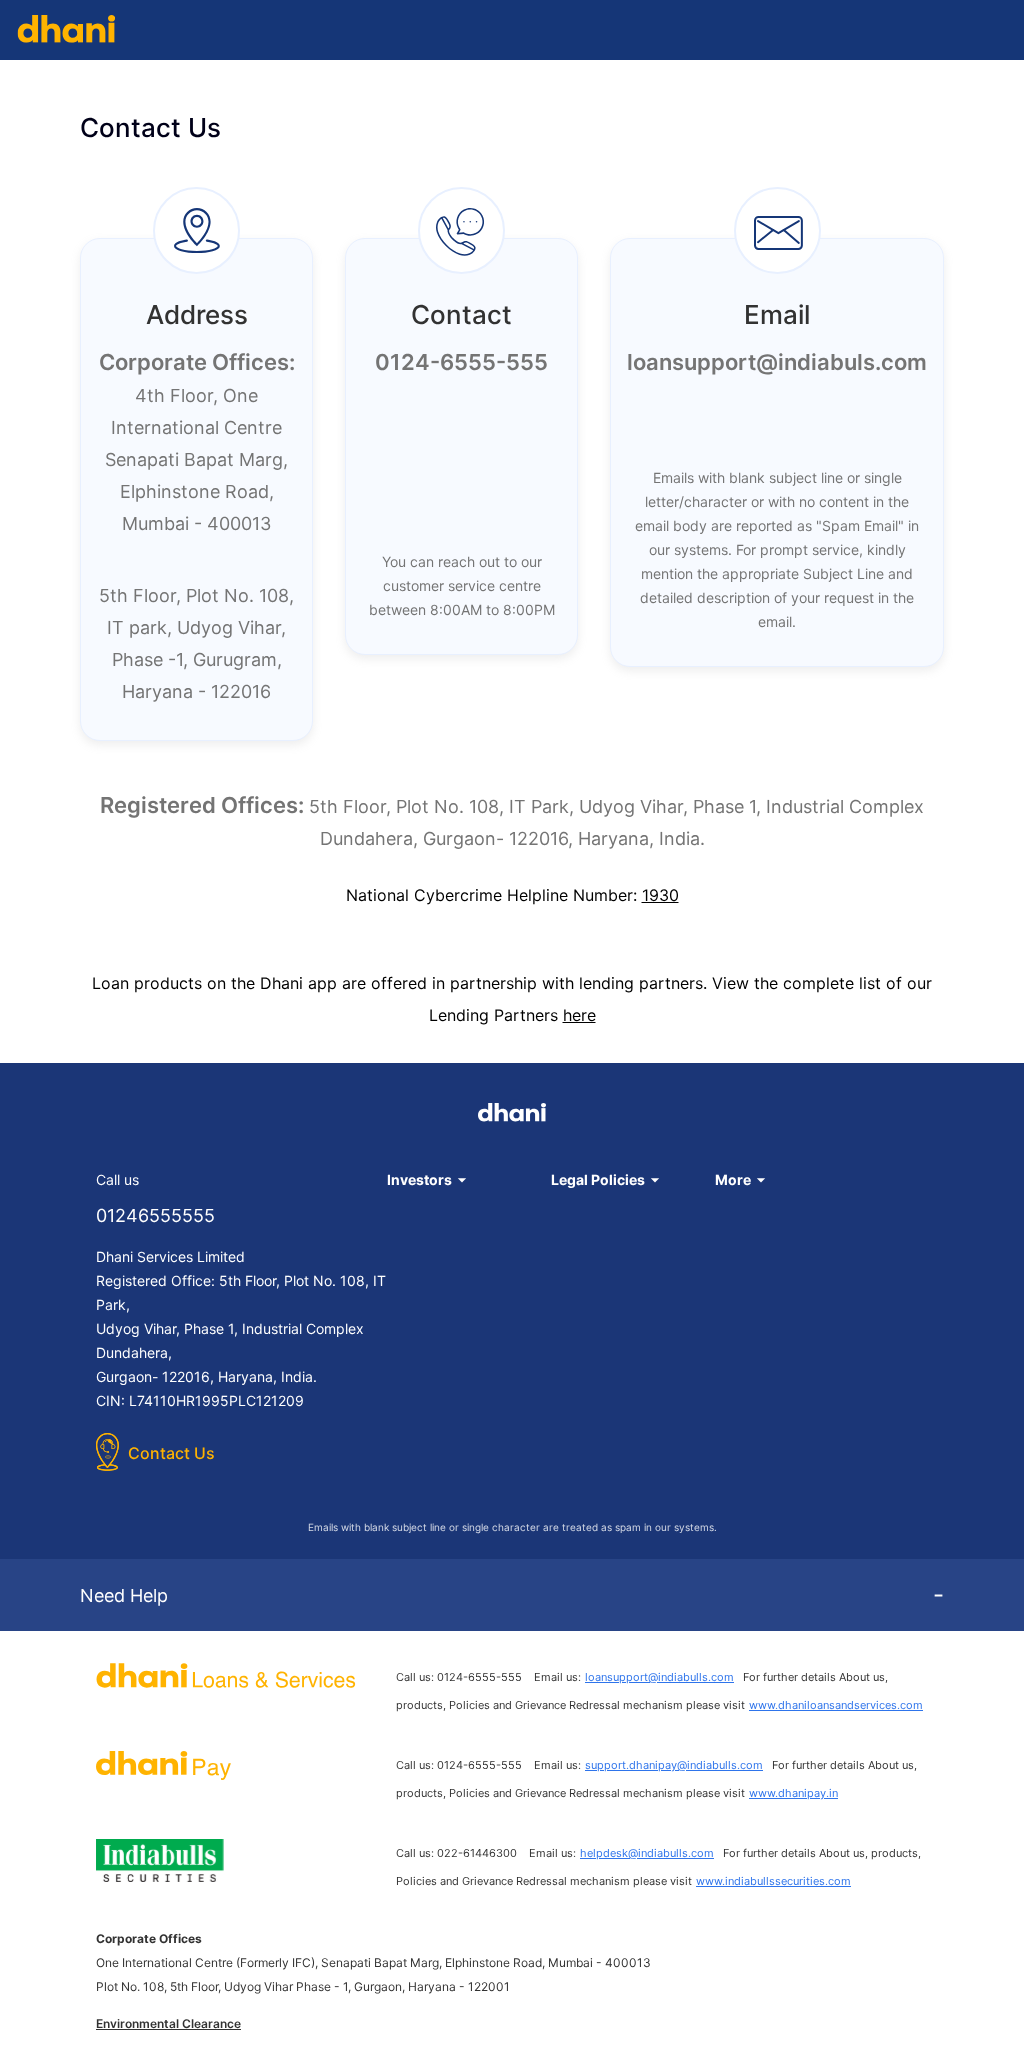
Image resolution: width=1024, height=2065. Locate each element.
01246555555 (155, 1215)
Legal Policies (598, 1179)
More (733, 1179)
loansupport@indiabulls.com (659, 1677)
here (579, 1015)
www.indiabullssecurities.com (773, 1881)
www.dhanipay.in (793, 1793)
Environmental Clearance (168, 2023)
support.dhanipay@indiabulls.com (674, 1765)
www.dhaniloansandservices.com (836, 1705)
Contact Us (171, 1453)
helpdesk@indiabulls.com (647, 1853)
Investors (419, 1179)
